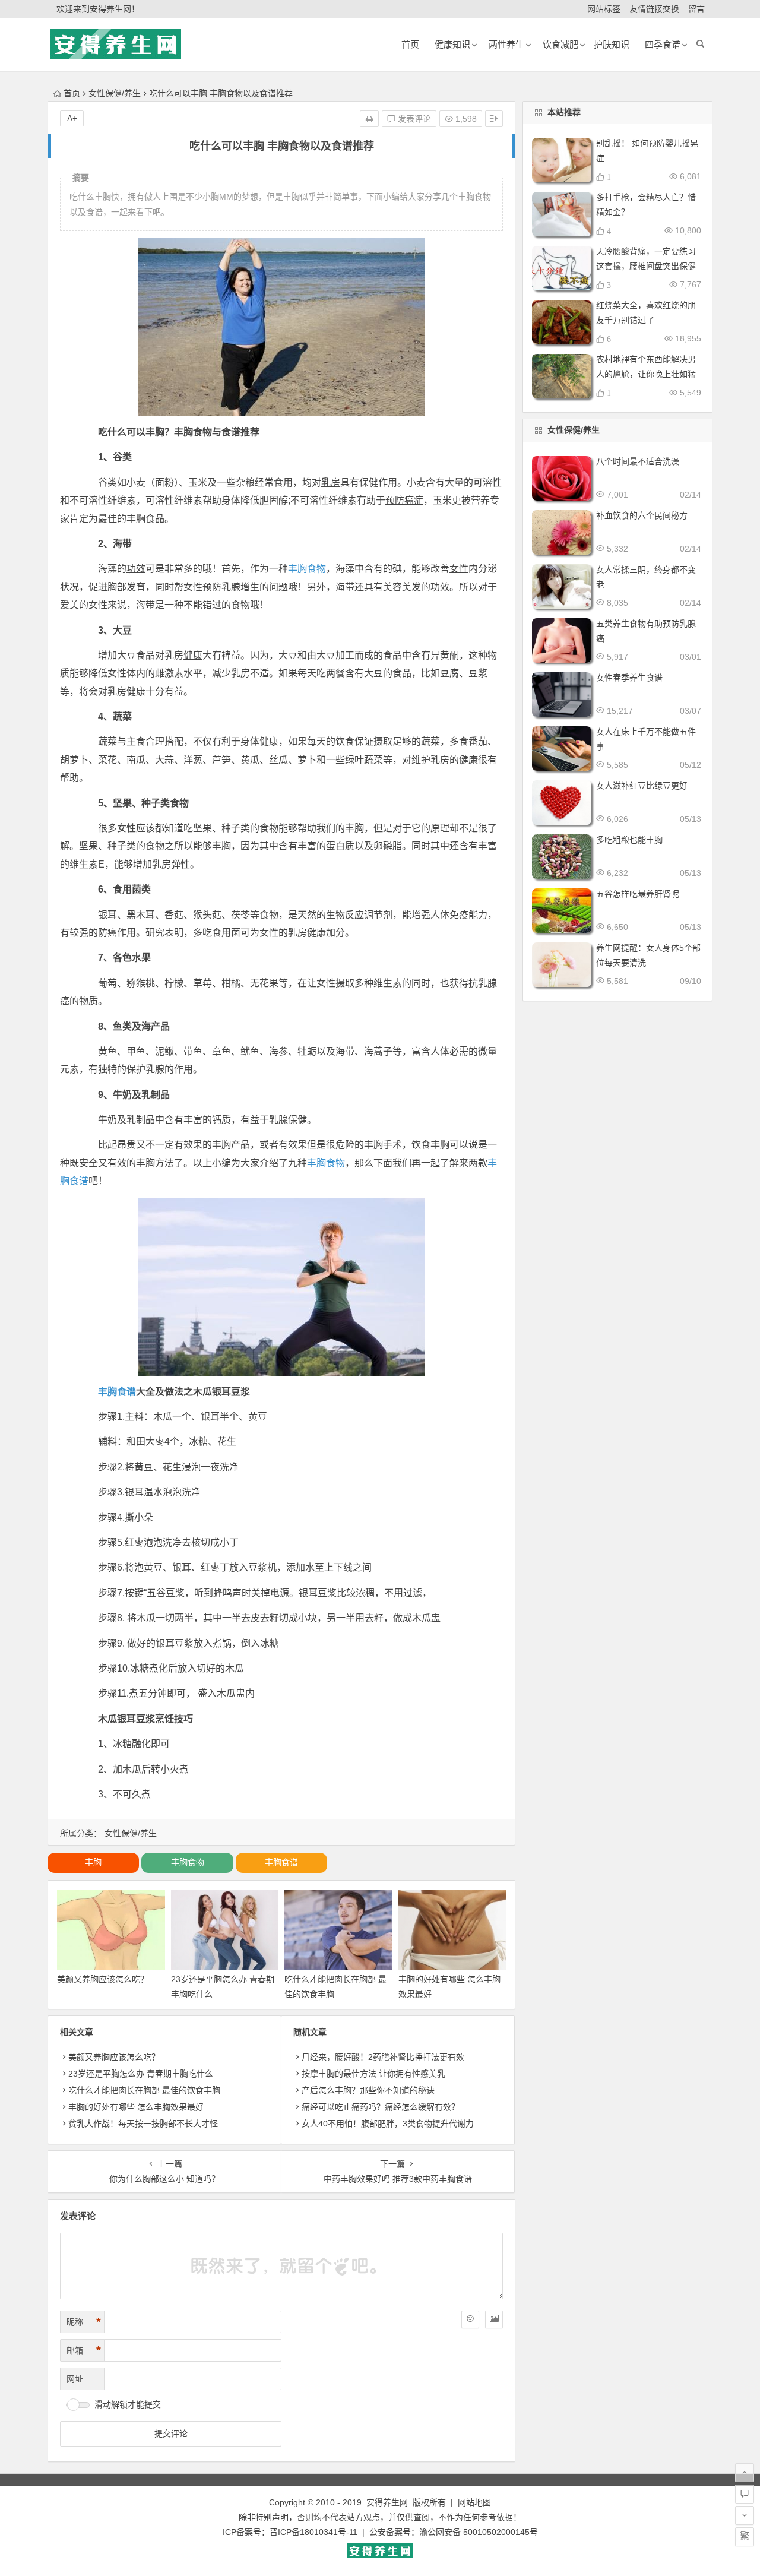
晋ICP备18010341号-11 (313, 2532)
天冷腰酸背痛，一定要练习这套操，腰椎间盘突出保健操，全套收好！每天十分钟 (646, 266)
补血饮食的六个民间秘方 (642, 515)
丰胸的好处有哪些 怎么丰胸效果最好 (136, 2107)
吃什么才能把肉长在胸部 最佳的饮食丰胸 (144, 2090)
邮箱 (84, 2350)
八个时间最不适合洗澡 (638, 461)
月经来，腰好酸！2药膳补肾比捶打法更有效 (383, 2057)
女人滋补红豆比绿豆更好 (642, 786)
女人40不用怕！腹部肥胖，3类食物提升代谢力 (388, 2124)
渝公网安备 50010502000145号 (479, 2532)
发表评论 (413, 119)
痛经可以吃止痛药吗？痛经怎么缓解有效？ (381, 2107)
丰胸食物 (307, 569)
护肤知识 (612, 44)
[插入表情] (470, 2319)
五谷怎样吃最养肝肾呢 (638, 894)
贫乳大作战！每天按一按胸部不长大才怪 (143, 2124)
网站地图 (474, 2502)
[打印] (369, 119)
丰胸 (93, 1862)
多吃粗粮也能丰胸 (629, 840)
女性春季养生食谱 (629, 678)
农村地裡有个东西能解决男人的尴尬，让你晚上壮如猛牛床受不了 (646, 374)
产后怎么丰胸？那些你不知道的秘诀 (368, 2090)
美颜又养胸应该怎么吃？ (103, 1979)
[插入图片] (494, 2319)
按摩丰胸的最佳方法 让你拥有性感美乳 (373, 2074)
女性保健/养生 (115, 93)
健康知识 (452, 44)
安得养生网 (387, 2502)
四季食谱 (663, 44)
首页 (72, 93)
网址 (75, 2379)
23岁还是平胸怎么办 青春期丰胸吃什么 (141, 2074)
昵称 (84, 2322)
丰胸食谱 (117, 1392)
